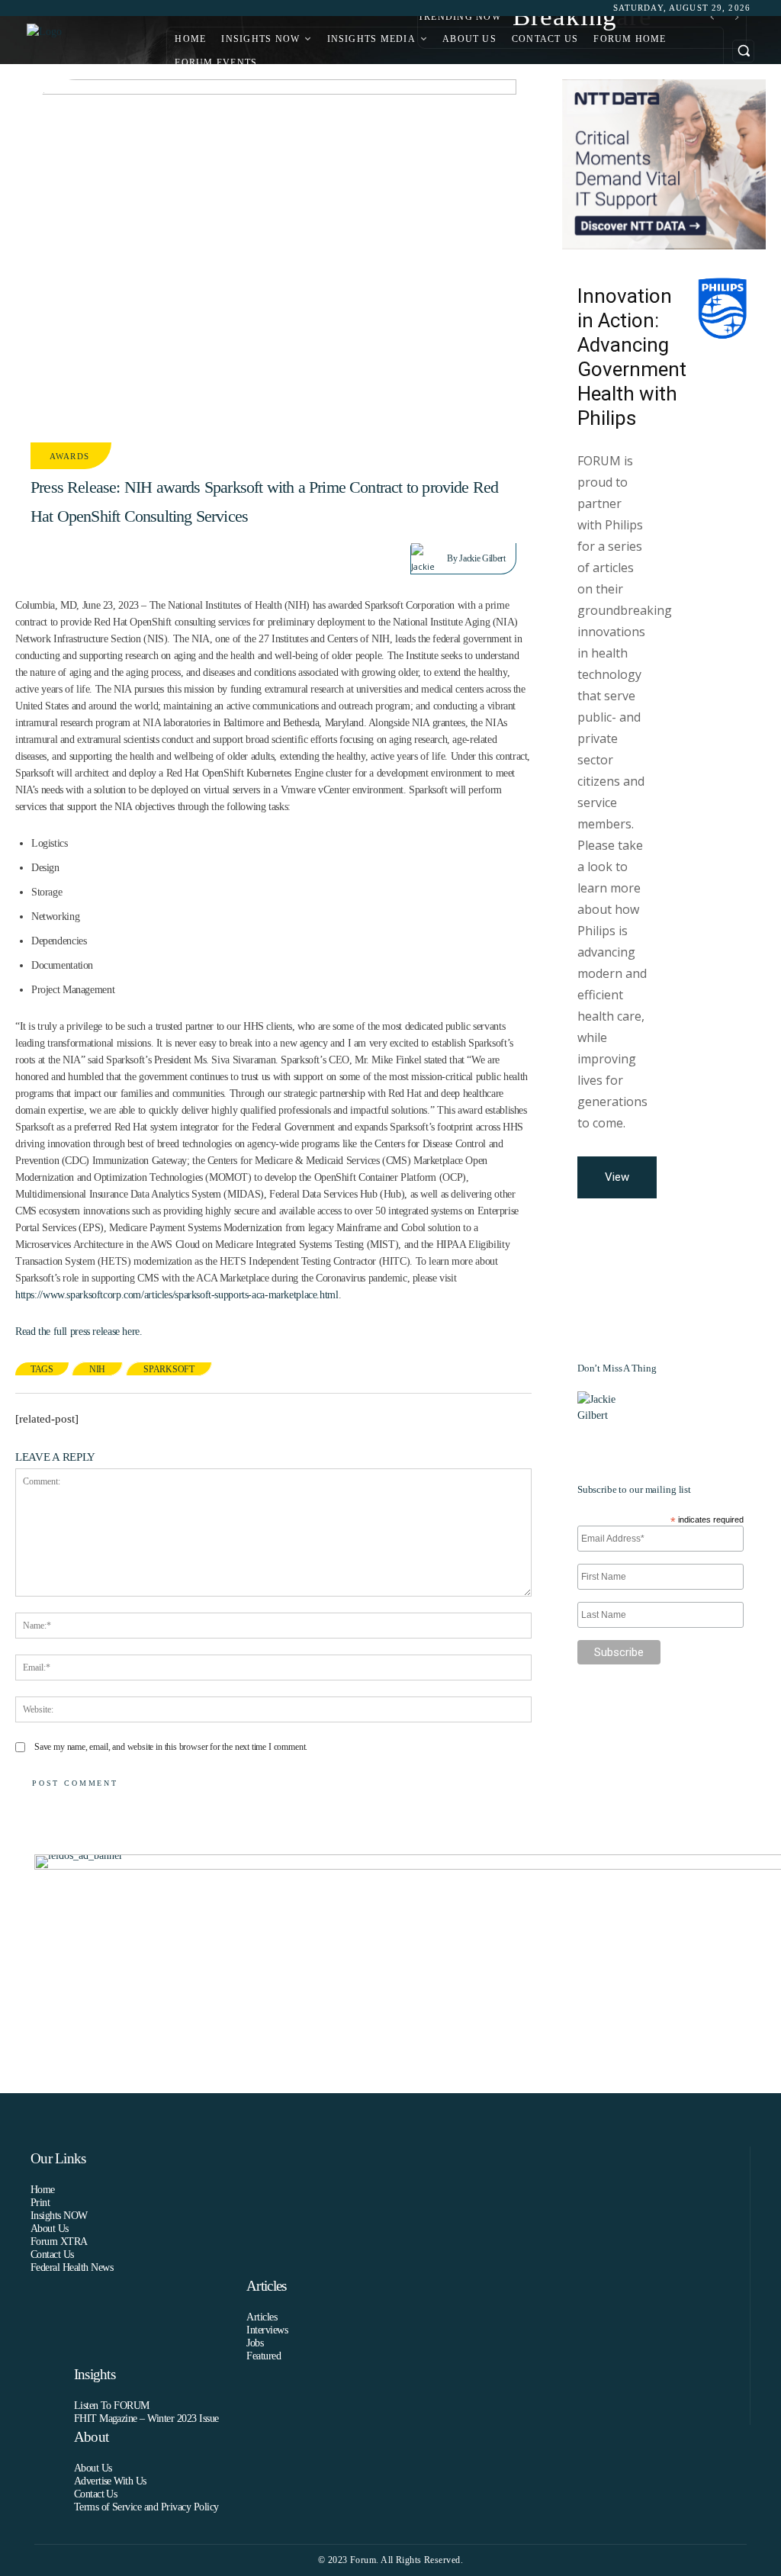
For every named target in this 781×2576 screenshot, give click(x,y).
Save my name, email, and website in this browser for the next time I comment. (171, 1747)
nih (97, 1369)
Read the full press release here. (79, 1331)
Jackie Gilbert (482, 558)
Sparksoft (169, 1369)
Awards (69, 456)
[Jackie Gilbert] (429, 558)
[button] (743, 51)
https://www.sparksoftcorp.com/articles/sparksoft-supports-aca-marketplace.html (177, 1295)
